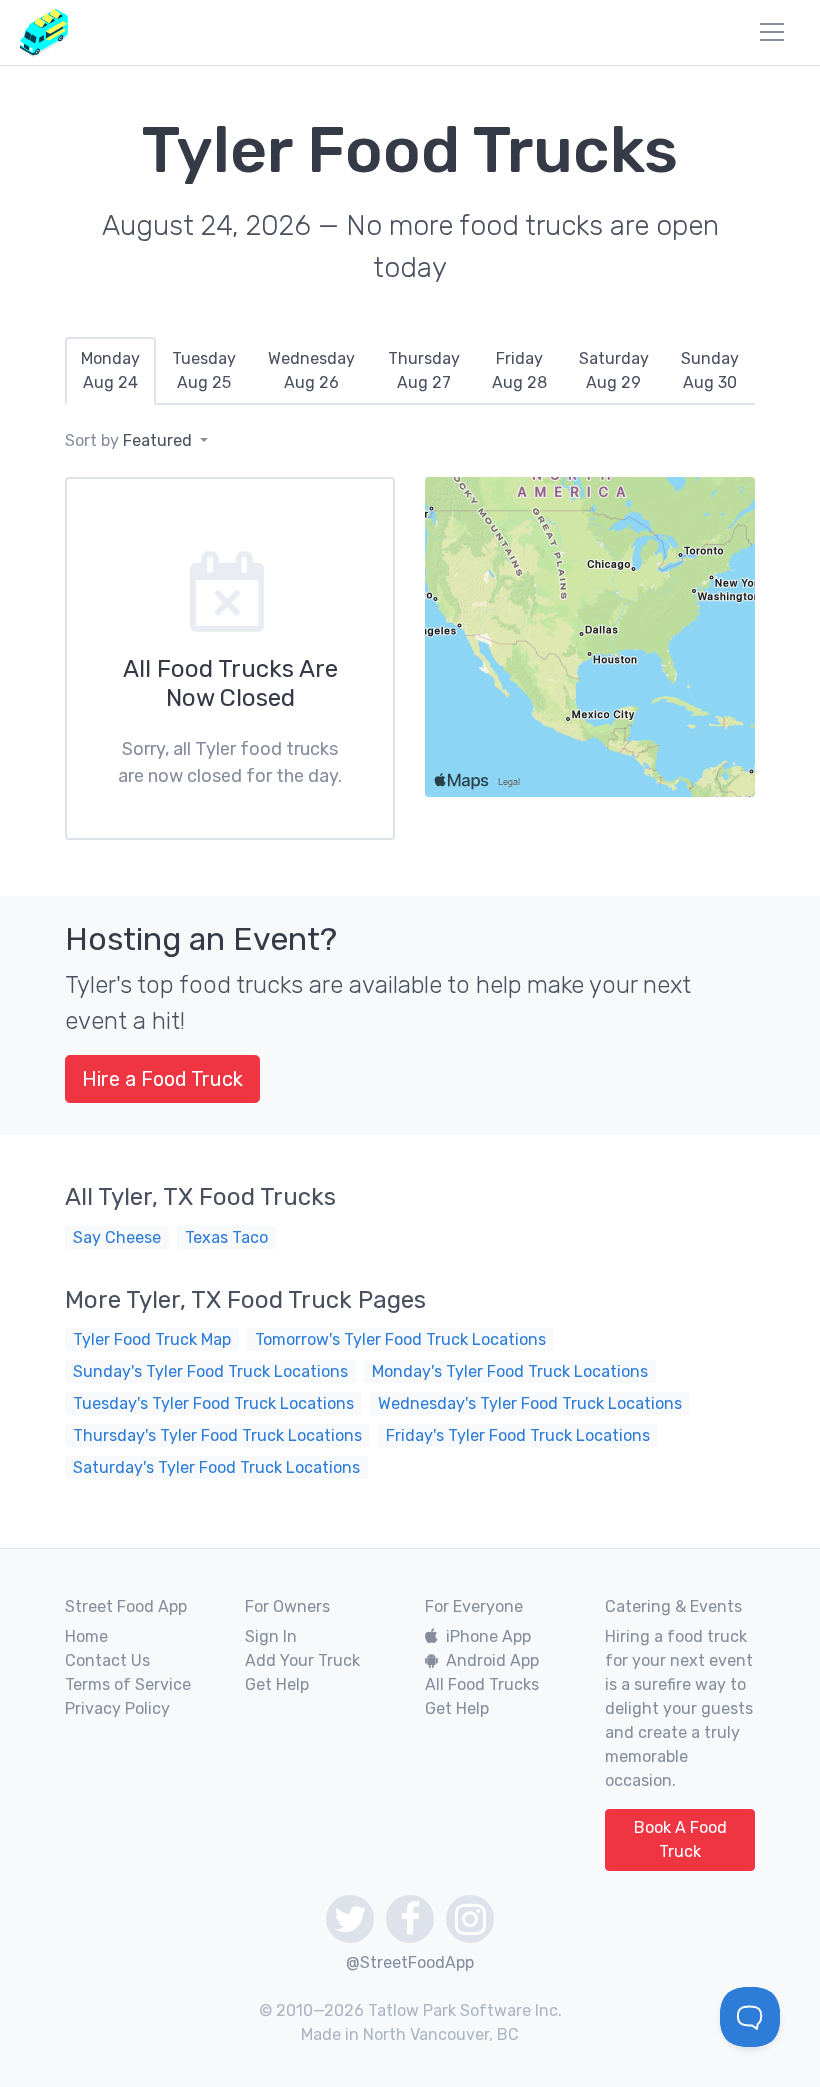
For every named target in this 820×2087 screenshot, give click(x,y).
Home (86, 1636)
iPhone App (488, 1636)
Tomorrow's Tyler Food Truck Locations (400, 1339)
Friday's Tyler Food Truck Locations (518, 1435)
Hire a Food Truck (162, 1079)
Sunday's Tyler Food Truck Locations (210, 1371)
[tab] (110, 371)
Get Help (277, 1684)
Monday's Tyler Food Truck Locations (510, 1371)
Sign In (271, 1636)
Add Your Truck (302, 1660)
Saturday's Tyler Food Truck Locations (216, 1467)
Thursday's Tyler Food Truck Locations (217, 1435)
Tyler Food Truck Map (152, 1339)
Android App (492, 1660)
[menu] (772, 32)
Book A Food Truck (680, 1839)
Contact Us (107, 1660)
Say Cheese (117, 1237)
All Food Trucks (482, 1684)
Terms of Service (128, 1684)
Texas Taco (226, 1237)
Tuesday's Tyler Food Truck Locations (213, 1403)
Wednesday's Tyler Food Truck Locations (530, 1403)
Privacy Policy (117, 1708)
